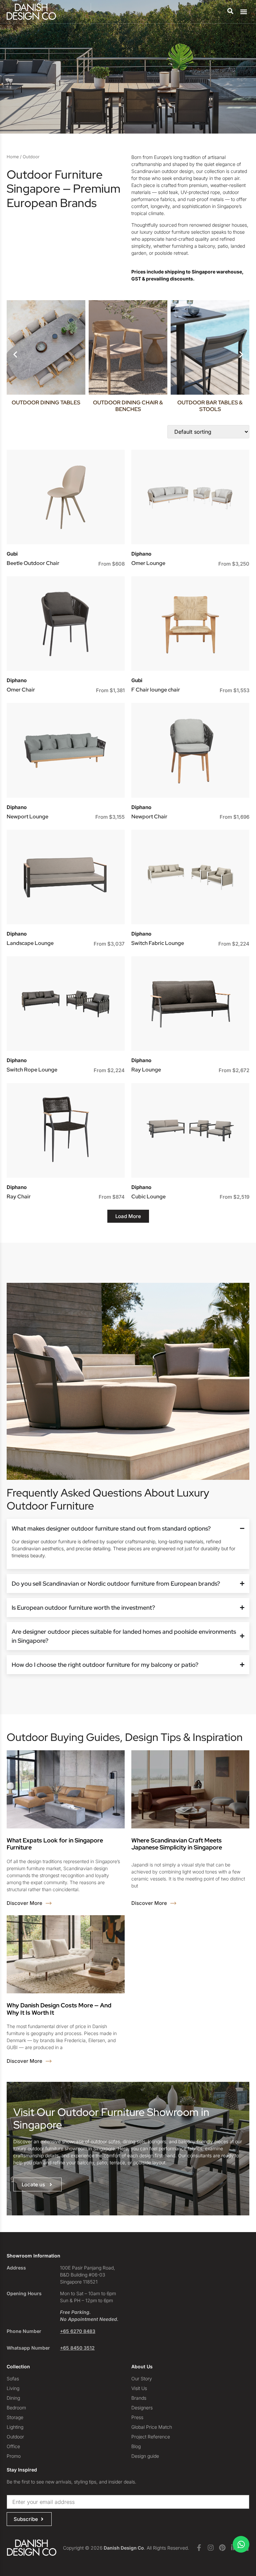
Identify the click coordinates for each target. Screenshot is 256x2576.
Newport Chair (149, 817)
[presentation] (15, 355)
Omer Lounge (148, 563)
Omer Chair (21, 690)
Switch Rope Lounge (32, 1070)
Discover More (25, 1903)
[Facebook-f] (199, 2548)
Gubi (12, 554)
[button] (244, 12)
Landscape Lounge (30, 943)
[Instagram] (211, 2548)
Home (13, 157)
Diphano (141, 554)
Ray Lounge (146, 1070)
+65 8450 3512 (77, 2348)
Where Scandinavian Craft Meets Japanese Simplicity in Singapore (177, 1844)
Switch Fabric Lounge (158, 943)
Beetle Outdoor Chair (33, 563)
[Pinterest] (222, 2548)
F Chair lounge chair (156, 690)
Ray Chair (19, 1197)
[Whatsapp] (241, 2544)
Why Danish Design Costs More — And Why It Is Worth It (59, 2009)
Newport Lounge (27, 817)
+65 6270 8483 (78, 2331)
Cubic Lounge (148, 1197)
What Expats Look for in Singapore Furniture (55, 1844)
